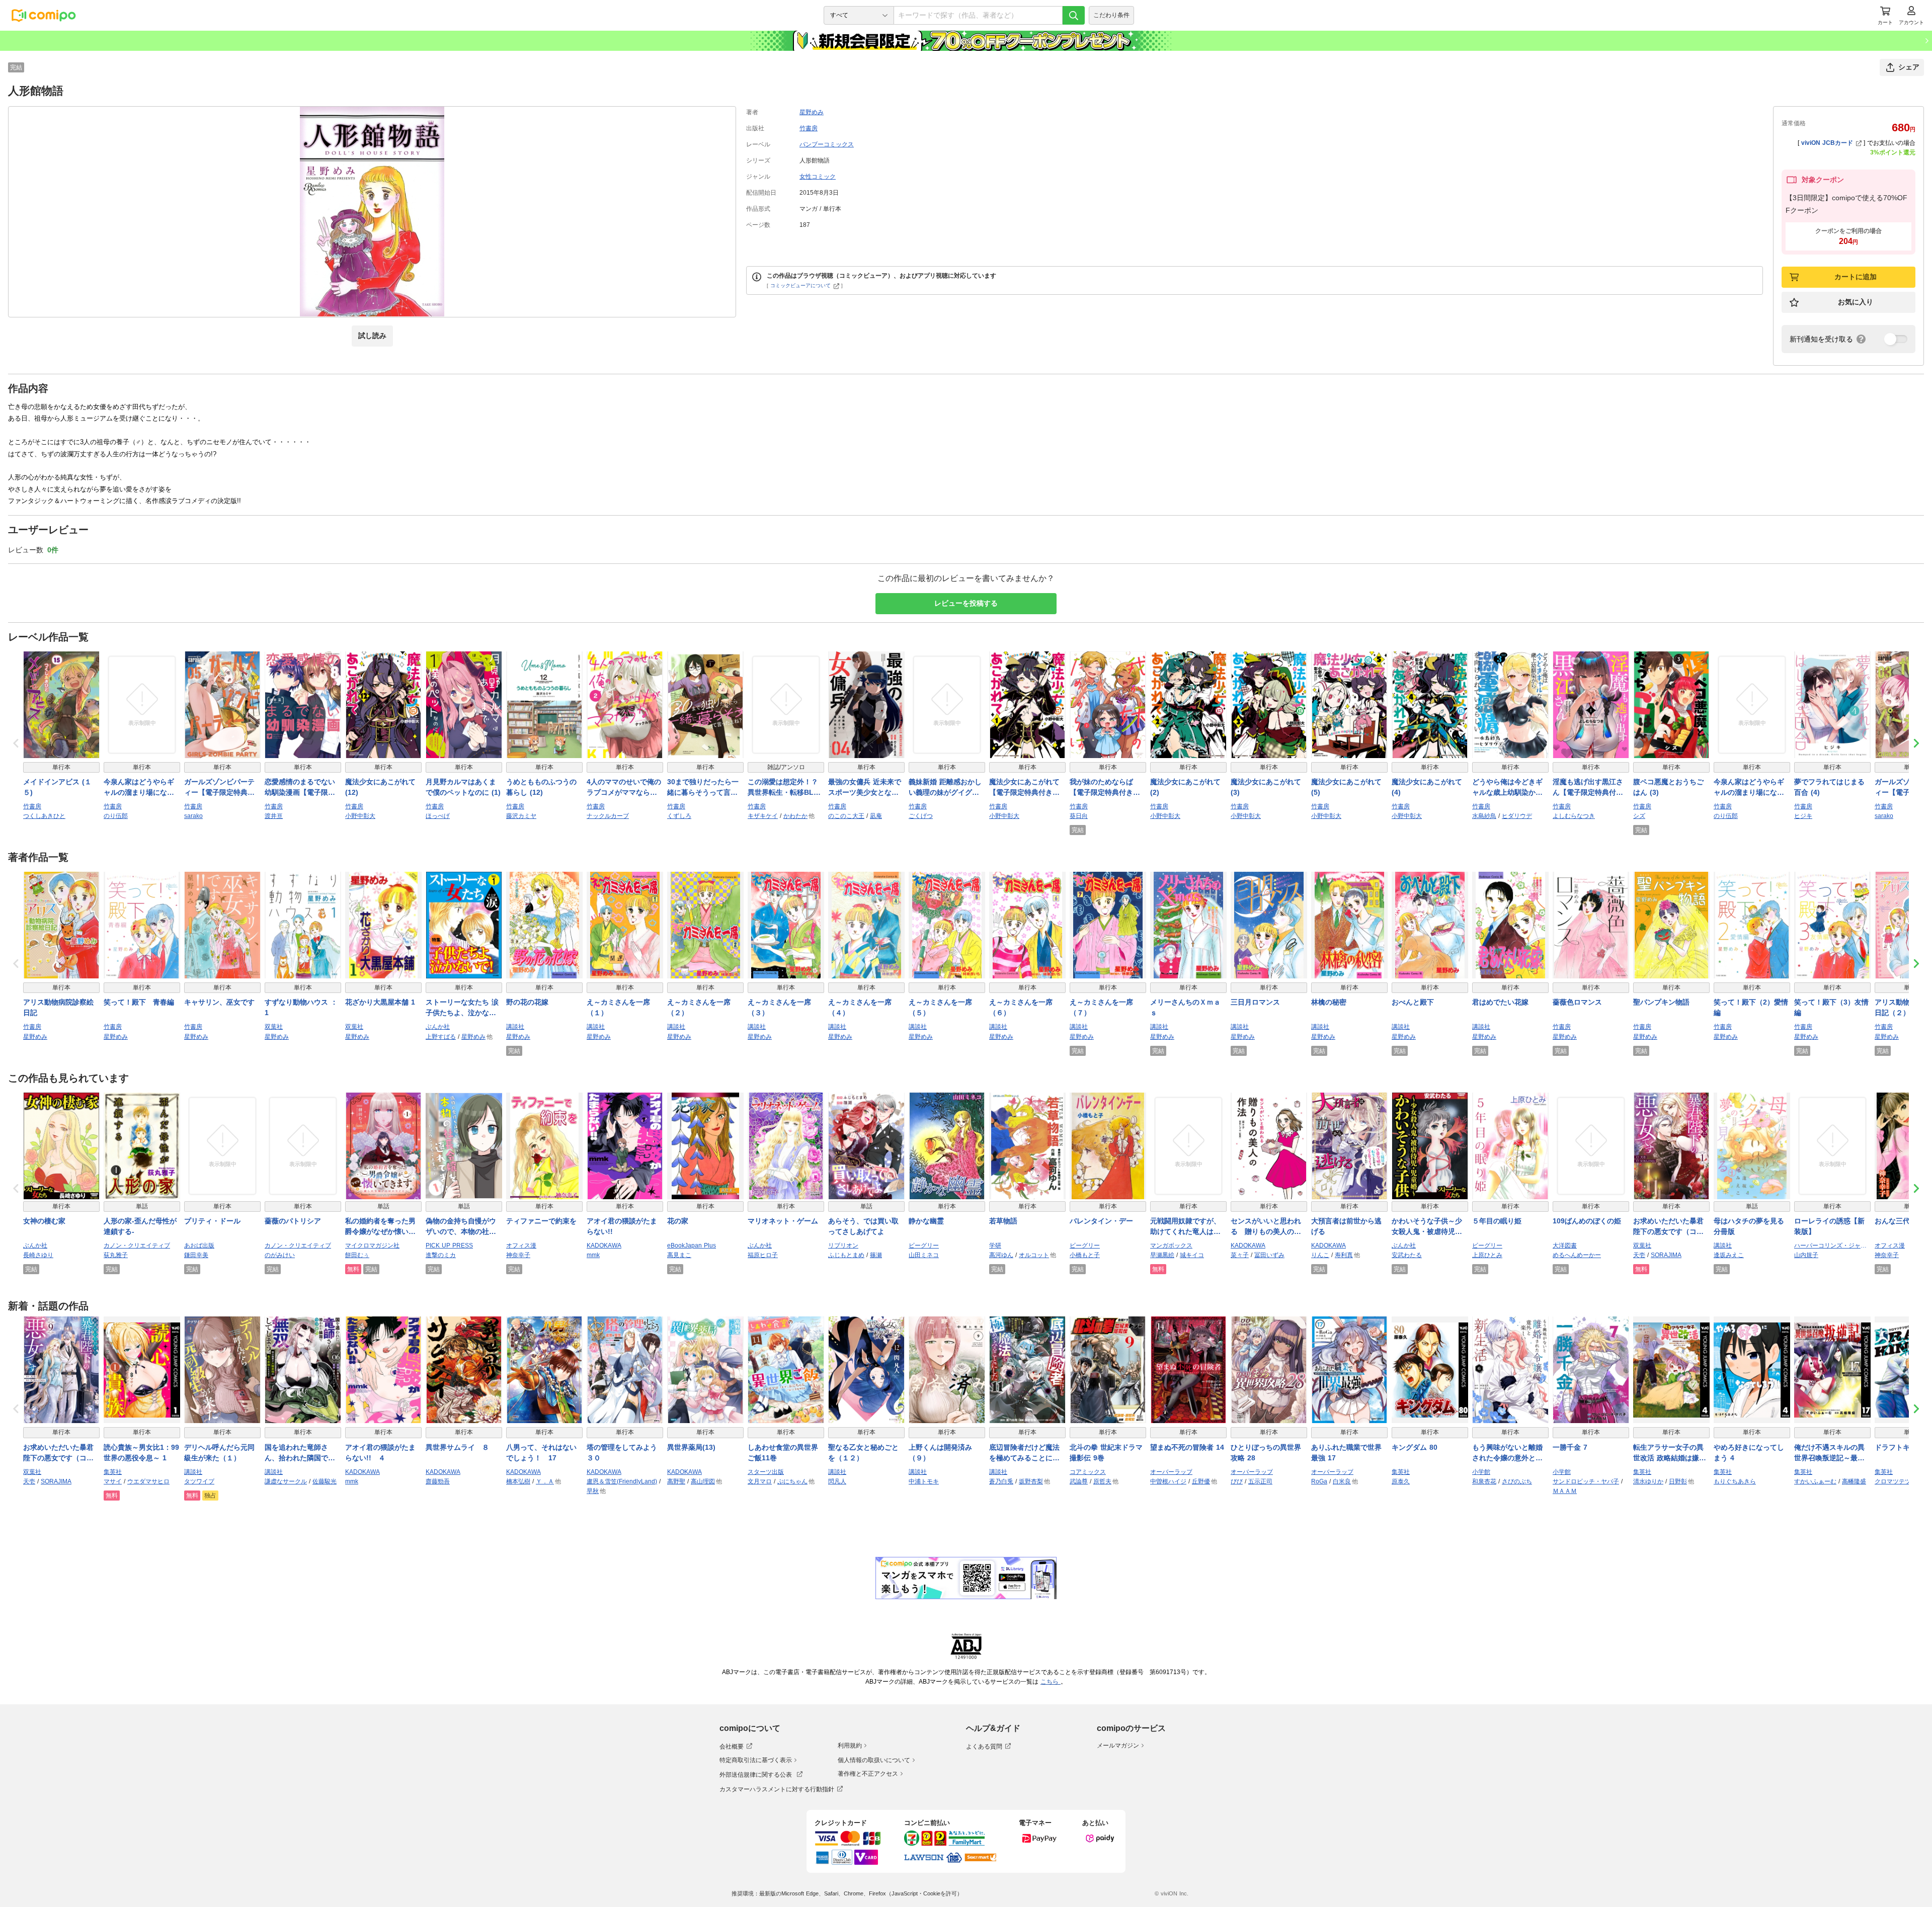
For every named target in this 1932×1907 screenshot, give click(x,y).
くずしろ (679, 816)
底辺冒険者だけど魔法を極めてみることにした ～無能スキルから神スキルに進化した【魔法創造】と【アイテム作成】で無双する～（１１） (1024, 1453)
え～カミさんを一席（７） (1101, 1007)
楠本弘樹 (518, 1481)
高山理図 (703, 1481)
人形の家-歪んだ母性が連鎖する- (140, 1226)
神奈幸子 (518, 1255)
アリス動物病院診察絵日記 (58, 1007)
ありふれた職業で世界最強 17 (1346, 1453)
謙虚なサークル (286, 1481)
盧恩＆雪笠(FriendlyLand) (622, 1481)
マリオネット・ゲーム (783, 1221)
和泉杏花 (1484, 1481)
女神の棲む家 (44, 1221)
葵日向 (1079, 816)
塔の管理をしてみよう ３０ (625, 1453)
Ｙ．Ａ (545, 1481)
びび (1237, 1481)
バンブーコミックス (827, 144)
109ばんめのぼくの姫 (1587, 1221)
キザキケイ (763, 816)
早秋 (593, 1491)
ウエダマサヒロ (148, 1481)
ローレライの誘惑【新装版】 (1829, 1226)
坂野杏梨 (1031, 1481)
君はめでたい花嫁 (1500, 1002)
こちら (1051, 1682)
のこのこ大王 (846, 816)
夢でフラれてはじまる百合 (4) (1829, 787)
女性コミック (818, 177)
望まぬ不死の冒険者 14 (1187, 1447)
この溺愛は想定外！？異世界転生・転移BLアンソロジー (784, 788)
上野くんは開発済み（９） (940, 1453)
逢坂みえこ (1729, 1255)
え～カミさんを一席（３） (779, 1007)
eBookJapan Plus (692, 1246)
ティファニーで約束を (541, 1221)
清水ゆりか (1648, 1481)
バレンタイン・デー (1101, 1221)
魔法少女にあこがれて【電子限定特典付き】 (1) (1024, 788)
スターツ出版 (766, 1472)
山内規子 (1806, 1255)
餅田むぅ (357, 1255)
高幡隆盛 (1854, 1481)
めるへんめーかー (1577, 1255)
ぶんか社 (438, 1027)
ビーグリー (924, 1246)
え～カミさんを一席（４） (860, 1007)
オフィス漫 (521, 1246)
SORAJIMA (1666, 1255)
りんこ (1320, 1255)
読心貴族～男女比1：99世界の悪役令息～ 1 (141, 1453)
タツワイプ (199, 1481)
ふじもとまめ (846, 1255)
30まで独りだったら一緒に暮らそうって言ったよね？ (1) (703, 788)
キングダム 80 (1415, 1447)
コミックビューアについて (800, 285)
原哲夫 (1102, 1481)
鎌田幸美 (196, 1255)
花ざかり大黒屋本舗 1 (380, 1002)
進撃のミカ (441, 1255)
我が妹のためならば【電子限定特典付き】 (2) (1105, 788)
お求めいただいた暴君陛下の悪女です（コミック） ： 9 (58, 1453)
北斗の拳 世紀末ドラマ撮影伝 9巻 (1106, 1453)
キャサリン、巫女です (219, 1002)
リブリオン (843, 1246)
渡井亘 (274, 816)
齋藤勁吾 (438, 1481)
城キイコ (1192, 1255)
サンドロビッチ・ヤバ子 (1586, 1481)
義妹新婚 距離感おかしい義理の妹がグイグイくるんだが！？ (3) (945, 788)
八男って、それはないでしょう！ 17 (541, 1453)
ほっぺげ (438, 816)
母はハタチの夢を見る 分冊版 (1752, 1226)
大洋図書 (1565, 1246)
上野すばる (441, 1037)
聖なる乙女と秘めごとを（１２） (863, 1453)
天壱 (1639, 1255)
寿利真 (1344, 1255)
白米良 (1342, 1481)
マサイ (113, 1481)
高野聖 (676, 1481)
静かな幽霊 (926, 1221)
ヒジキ (1803, 816)
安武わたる (1407, 1255)
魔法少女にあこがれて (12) (380, 787)
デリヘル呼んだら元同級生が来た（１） (219, 1453)
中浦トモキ (924, 1481)
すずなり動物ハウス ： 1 (301, 1007)
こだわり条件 (1111, 15)
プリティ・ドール (212, 1221)
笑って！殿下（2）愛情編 (1751, 1007)
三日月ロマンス (1255, 1002)
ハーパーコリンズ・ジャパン (1832, 1246)
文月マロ (760, 1481)
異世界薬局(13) (691, 1447)
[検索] (1074, 15)
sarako (193, 816)
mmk (593, 1255)
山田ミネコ (924, 1255)
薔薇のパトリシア (293, 1221)
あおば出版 (199, 1246)
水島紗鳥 (1484, 816)
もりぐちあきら (1735, 1481)
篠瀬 (876, 1255)
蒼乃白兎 (1001, 1481)
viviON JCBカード (1827, 143)
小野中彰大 (360, 816)
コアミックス (1088, 1472)
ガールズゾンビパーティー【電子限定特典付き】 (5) (219, 788)
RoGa (1319, 1481)
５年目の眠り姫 (1497, 1221)
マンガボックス (1171, 1246)
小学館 (1481, 1472)
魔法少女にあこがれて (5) (1346, 787)
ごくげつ (921, 816)
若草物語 (1003, 1221)
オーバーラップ (1171, 1472)
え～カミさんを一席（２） (699, 1007)
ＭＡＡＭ (1565, 1491)
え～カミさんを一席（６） (1021, 1007)
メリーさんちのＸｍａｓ (1185, 1007)
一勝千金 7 (1570, 1447)
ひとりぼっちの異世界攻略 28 (1266, 1453)
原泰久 (1401, 1481)
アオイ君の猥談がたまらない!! (622, 1226)
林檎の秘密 (1329, 1002)
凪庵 (876, 816)
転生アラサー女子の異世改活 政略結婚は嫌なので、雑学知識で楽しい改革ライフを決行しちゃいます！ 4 (1670, 1453)
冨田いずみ (1269, 1255)
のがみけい (280, 1255)
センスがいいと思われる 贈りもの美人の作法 (1266, 1227)
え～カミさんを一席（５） (940, 1007)
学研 (995, 1246)
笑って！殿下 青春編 (139, 1002)
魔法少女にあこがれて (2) (1185, 787)
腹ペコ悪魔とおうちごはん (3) (1668, 787)
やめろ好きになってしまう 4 (1749, 1453)
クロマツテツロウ (1899, 1481)
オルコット (1034, 1255)
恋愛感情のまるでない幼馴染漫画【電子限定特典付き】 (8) (300, 788)
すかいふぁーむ (1815, 1481)
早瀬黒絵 (1162, 1255)
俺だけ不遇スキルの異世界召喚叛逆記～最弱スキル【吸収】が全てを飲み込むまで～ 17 (1829, 1453)
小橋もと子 (1085, 1255)
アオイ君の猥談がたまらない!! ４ (380, 1453)
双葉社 (274, 1027)
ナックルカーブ (608, 816)
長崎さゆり (38, 1255)
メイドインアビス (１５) (57, 787)
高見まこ (679, 1255)
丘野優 (1201, 1481)
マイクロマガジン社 (372, 1246)
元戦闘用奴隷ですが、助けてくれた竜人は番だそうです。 (1185, 1227)
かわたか (795, 816)
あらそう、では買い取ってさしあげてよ (863, 1226)
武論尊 (1079, 1481)
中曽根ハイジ (1168, 1481)
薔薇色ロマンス (1577, 1002)
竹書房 (809, 128)
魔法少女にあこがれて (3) (1266, 787)
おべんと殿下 (1413, 1002)
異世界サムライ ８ (457, 1447)
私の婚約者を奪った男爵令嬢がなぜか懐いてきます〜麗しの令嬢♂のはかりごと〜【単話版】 (383, 1227)
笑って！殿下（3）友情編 (1831, 1007)
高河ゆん (1001, 1255)
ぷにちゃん (792, 1481)
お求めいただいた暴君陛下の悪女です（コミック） (1668, 1227)
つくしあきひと (44, 816)
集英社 (113, 1472)
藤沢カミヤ (521, 816)
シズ (1639, 816)
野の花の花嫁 (527, 1002)
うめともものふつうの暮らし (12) (541, 787)
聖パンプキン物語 (1661, 1002)
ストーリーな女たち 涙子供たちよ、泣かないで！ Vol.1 (462, 1008)
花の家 (678, 1221)
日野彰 (1678, 1481)
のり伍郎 (116, 816)
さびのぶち (1517, 1481)
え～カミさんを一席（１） (618, 1007)
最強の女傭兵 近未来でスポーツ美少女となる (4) (865, 788)
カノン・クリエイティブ (137, 1246)
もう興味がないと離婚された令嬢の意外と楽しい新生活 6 (1507, 1453)
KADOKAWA (604, 1246)
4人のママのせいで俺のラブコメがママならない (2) (624, 788)
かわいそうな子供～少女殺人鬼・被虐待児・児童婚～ (1427, 1227)
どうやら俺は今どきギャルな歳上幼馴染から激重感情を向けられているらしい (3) (1507, 788)
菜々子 (1240, 1255)
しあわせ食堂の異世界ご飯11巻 (783, 1453)
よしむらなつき (1574, 816)
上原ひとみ (1487, 1255)
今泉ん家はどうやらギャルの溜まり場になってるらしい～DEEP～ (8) (1749, 788)
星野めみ (812, 112)
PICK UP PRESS (449, 1246)
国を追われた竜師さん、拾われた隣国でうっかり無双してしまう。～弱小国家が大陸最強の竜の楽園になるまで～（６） (300, 1453)
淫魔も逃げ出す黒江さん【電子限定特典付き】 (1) (1588, 788)
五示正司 (1260, 1481)
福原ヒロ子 (763, 1255)
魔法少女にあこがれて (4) (1427, 787)
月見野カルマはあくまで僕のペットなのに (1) (463, 787)
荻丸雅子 (116, 1255)
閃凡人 (837, 1481)
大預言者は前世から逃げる (1346, 1226)
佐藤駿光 (325, 1481)
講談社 (515, 1027)
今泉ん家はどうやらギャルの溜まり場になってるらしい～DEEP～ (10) (139, 788)
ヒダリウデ (1517, 816)
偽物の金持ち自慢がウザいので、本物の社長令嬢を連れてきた (461, 1227)
